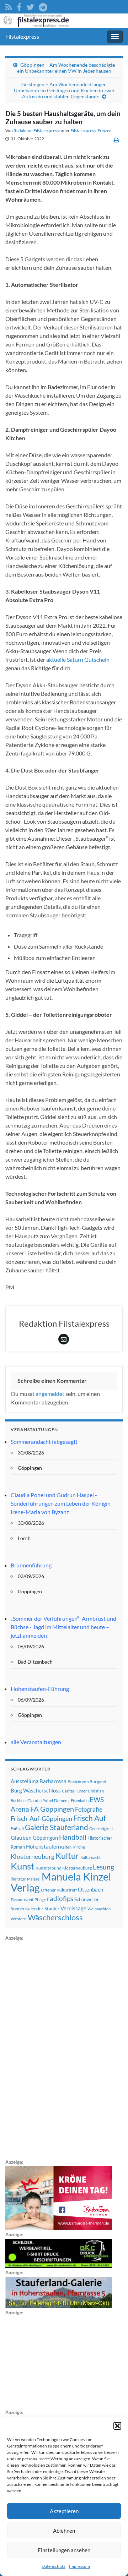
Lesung (103, 1867)
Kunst (23, 1866)
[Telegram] (43, 6)
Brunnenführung (31, 1565)
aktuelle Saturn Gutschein (78, 659)
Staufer (52, 1909)
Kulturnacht (90, 1857)
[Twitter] (30, 6)
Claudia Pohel (40, 1800)
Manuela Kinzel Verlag (61, 1882)
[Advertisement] (59, 2049)
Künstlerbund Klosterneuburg (64, 1868)
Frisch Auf (90, 1818)
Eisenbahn (80, 1800)
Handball (73, 1837)
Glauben (21, 1837)
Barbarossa (53, 1781)
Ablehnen (64, 2531)
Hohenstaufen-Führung (40, 1689)
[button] (117, 2426)
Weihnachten (99, 1909)
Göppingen (45, 1838)
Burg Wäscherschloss (36, 1791)
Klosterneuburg (33, 1856)
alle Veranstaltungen (36, 1742)
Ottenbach (90, 1889)
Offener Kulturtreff (59, 1890)
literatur (18, 1879)
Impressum (79, 2566)
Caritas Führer (74, 1791)
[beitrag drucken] (116, 140)
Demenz (62, 1800)
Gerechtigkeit (101, 1829)
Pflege (40, 1900)
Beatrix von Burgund (87, 1782)
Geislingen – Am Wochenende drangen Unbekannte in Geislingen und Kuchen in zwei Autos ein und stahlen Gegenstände (64, 90)
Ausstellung (25, 1781)
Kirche (79, 1847)
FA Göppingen (52, 1809)
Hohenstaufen (42, 1846)
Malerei (34, 1879)
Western (19, 1919)
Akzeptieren (64, 2511)
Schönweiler (87, 1899)
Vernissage (73, 1908)
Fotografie (89, 1809)
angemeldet (50, 1394)
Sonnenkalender (27, 1909)
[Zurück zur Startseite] (64, 21)
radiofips (60, 1899)
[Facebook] (19, 6)
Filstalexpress (22, 36)
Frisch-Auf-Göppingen (41, 1818)
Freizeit (105, 130)
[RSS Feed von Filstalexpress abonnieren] (9, 6)
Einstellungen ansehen (64, 2550)
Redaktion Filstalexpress (36, 130)
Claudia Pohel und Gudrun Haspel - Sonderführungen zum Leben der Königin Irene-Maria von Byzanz (61, 1503)
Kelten (66, 1847)
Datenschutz (54, 2566)
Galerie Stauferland (57, 1827)
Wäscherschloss (55, 1917)
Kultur (67, 1855)
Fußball (17, 1829)
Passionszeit (22, 1900)
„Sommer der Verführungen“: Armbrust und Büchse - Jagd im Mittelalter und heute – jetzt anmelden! (63, 1627)
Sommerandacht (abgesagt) (44, 1442)
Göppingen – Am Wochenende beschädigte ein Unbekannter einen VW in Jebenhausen (66, 68)
